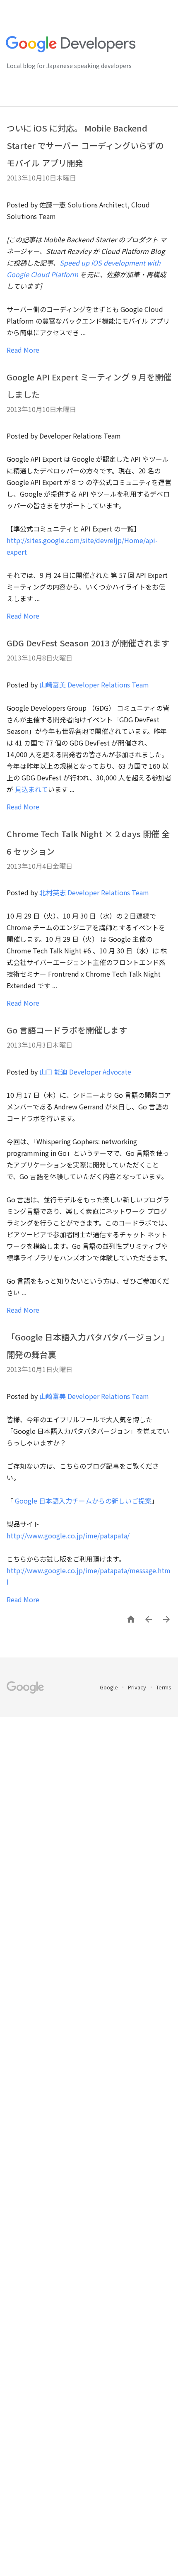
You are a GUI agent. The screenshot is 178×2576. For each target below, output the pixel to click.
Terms (164, 1687)
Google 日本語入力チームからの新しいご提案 (83, 1501)
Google (109, 1687)
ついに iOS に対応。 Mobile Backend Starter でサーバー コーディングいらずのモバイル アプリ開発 (85, 145)
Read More (23, 350)
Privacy (138, 1687)
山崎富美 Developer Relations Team (94, 685)
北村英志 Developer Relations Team (94, 892)
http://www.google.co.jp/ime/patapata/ (68, 1535)
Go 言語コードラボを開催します (67, 1030)
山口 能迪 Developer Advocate (85, 1072)
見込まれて (31, 789)
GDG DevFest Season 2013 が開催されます (88, 643)
